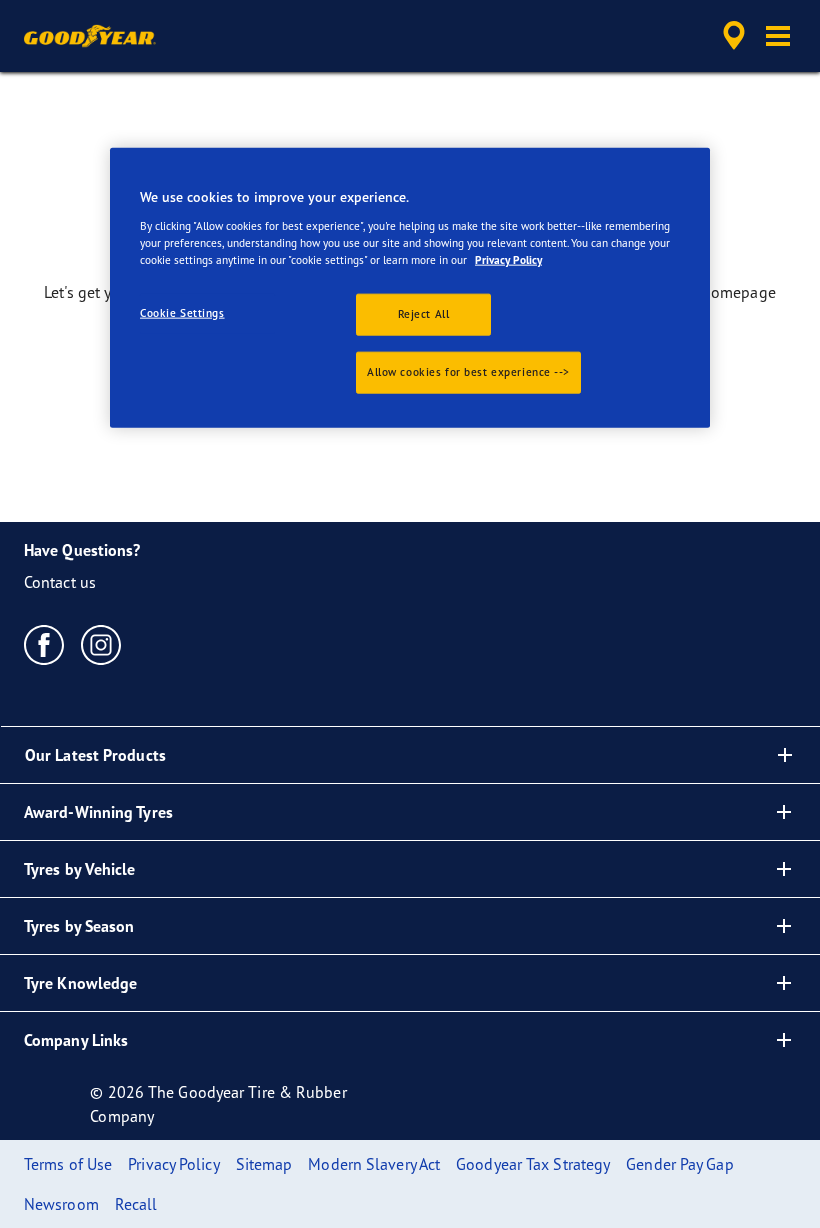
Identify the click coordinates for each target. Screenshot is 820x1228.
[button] (778, 36)
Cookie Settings (182, 313)
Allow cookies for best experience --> (468, 372)
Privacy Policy (508, 260)
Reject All (424, 314)
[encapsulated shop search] (731, 36)
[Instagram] (101, 644)
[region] (410, 288)
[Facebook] (44, 644)
